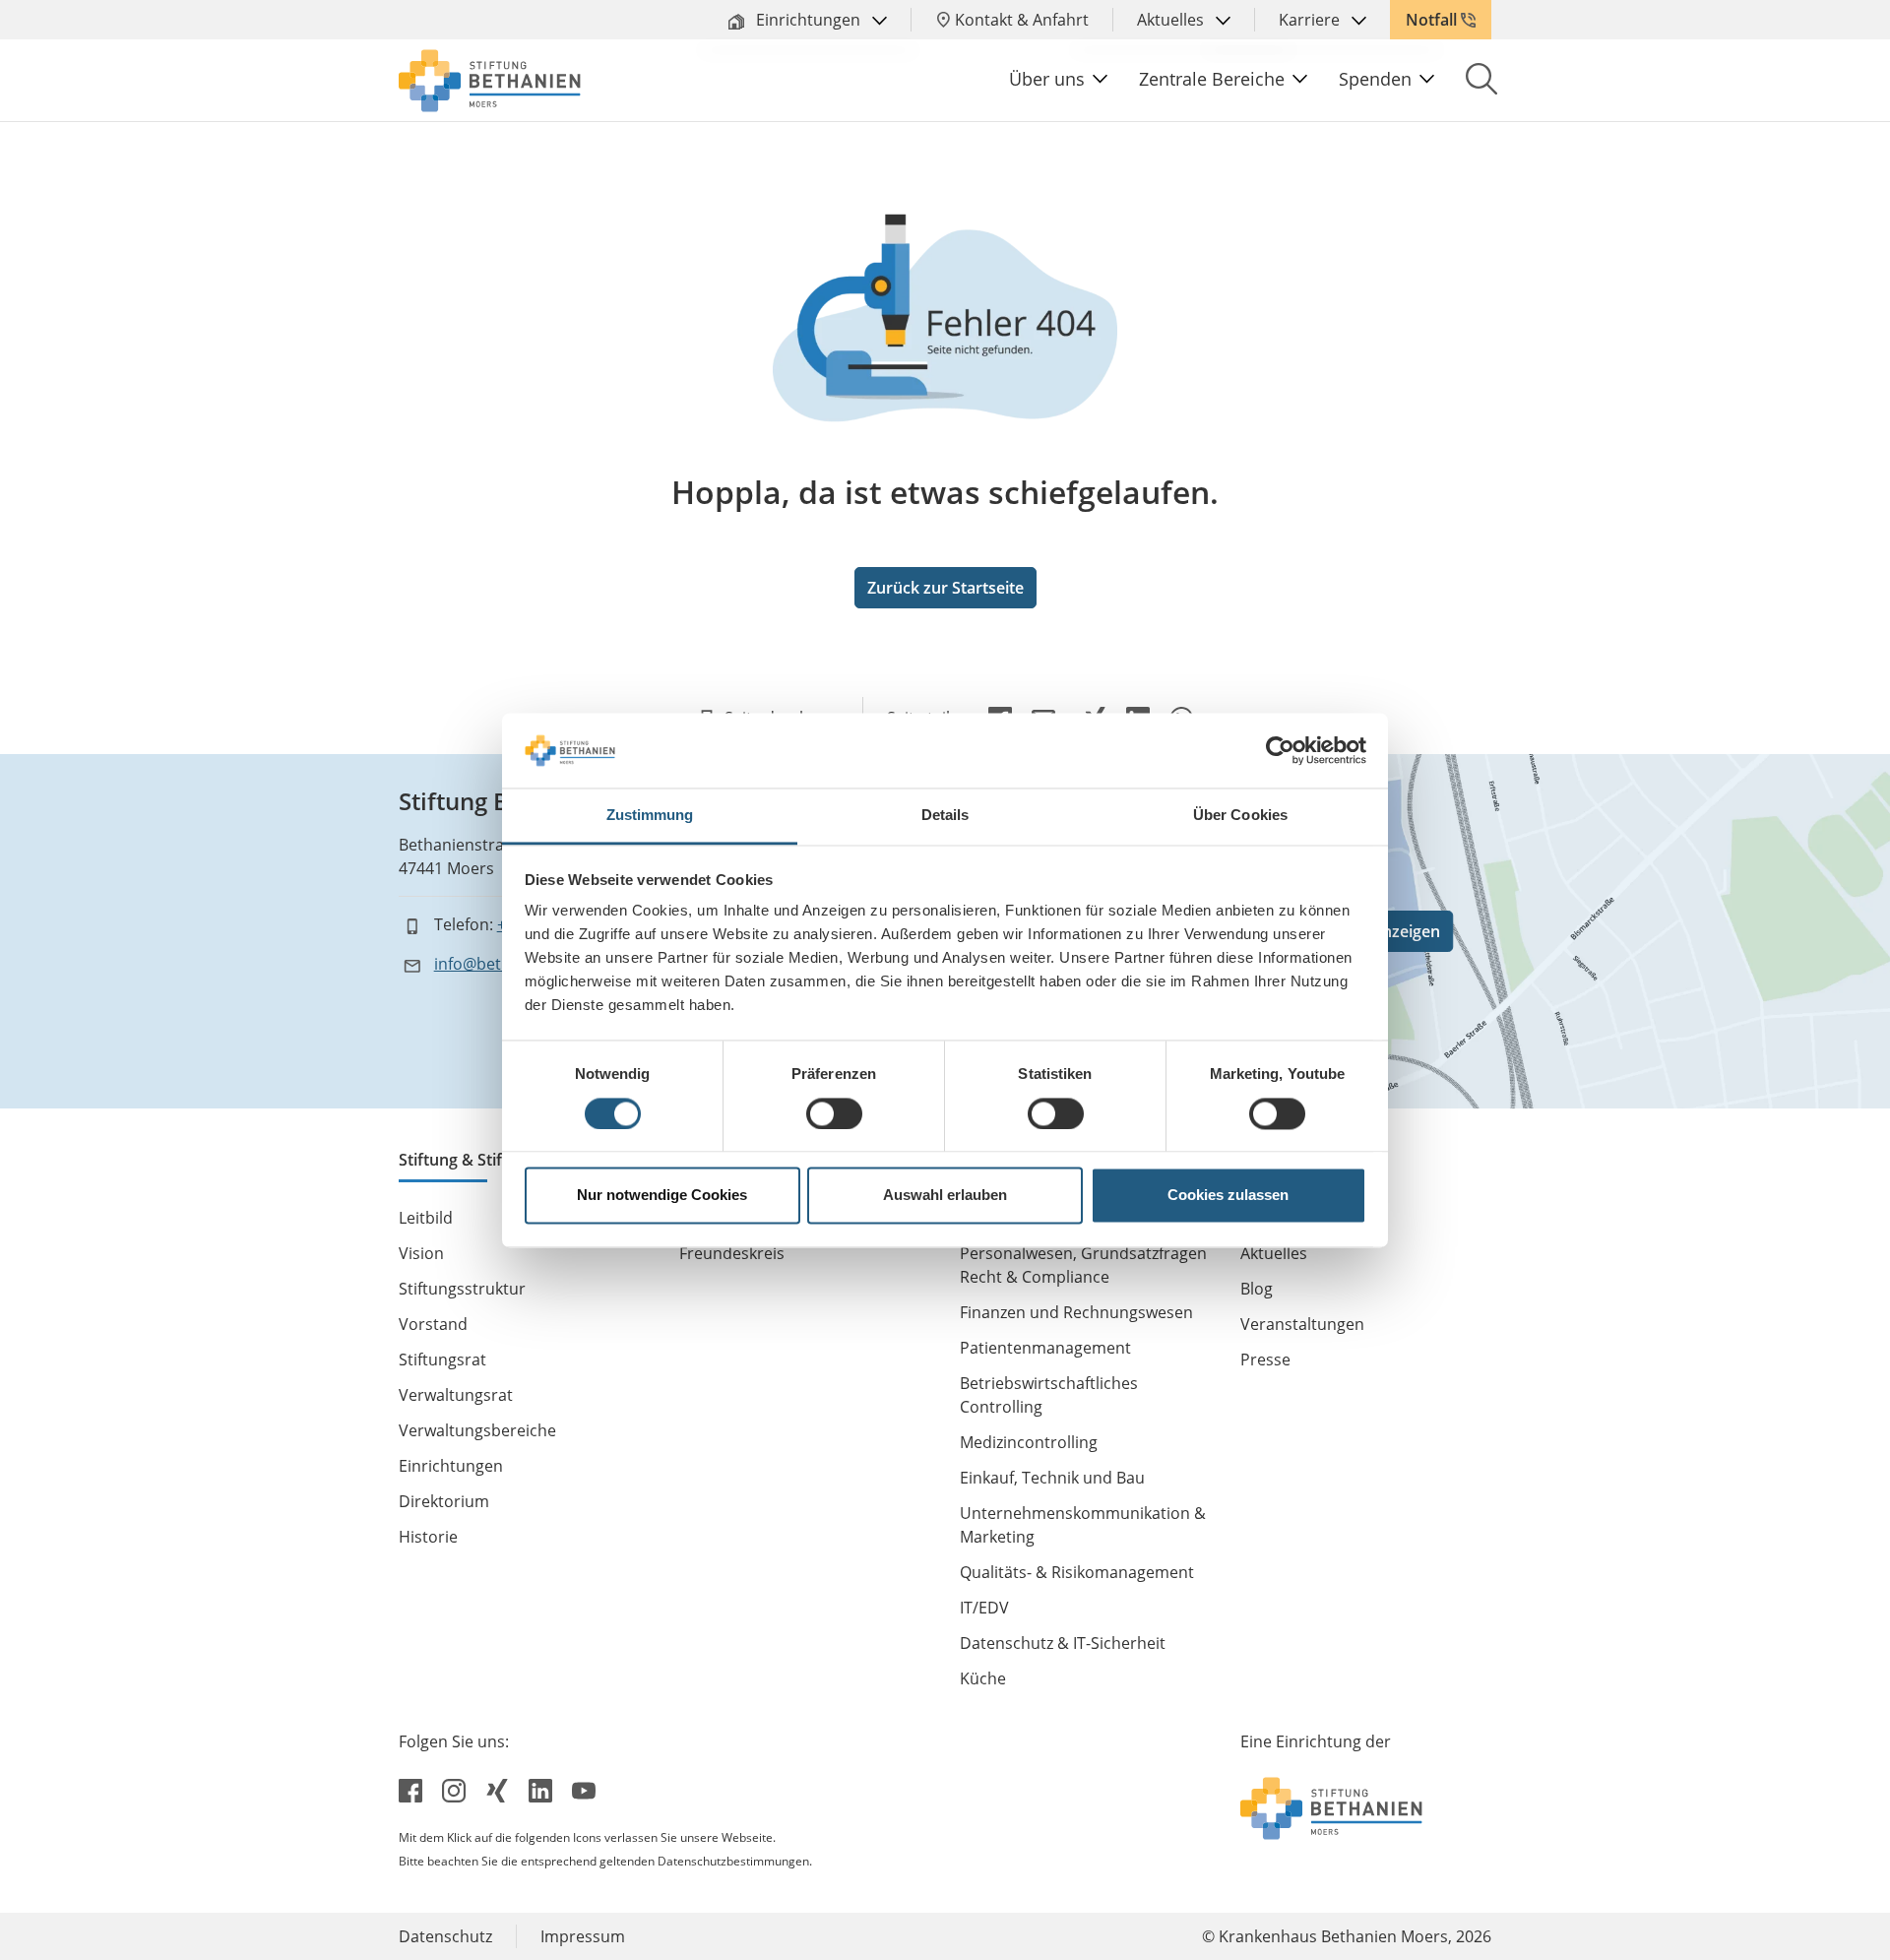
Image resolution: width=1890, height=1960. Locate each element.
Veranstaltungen (1302, 1324)
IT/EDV (984, 1608)
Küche (983, 1678)
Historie (428, 1537)
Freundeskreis (732, 1253)
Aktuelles (1172, 20)
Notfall (1431, 20)
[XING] (499, 1789)
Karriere (1311, 20)
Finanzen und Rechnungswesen (1076, 1312)
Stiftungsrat (442, 1359)
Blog (1257, 1289)
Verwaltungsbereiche (477, 1430)
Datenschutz (445, 1936)
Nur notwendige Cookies (662, 1196)
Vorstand (433, 1324)
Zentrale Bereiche (1212, 79)
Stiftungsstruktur (462, 1289)
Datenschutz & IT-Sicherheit (1063, 1643)
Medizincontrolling (1029, 1442)
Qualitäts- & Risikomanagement (1077, 1572)
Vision (421, 1253)
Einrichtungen (808, 20)
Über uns (1047, 79)
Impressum (583, 1936)
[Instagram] (456, 1789)
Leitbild (426, 1218)
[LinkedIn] (542, 1789)
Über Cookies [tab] (1240, 816)
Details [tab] (945, 816)
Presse (1265, 1359)
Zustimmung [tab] (650, 816)
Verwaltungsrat (456, 1395)
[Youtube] (584, 1789)
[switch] (834, 1113)
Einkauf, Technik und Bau (1052, 1478)
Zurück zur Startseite (945, 588)
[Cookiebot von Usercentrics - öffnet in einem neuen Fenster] (1280, 750)
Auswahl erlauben (945, 1196)
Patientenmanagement (1045, 1348)
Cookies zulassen (1228, 1196)
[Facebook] (412, 1789)
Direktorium (444, 1501)
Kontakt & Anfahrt (1022, 20)
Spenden (1375, 79)
